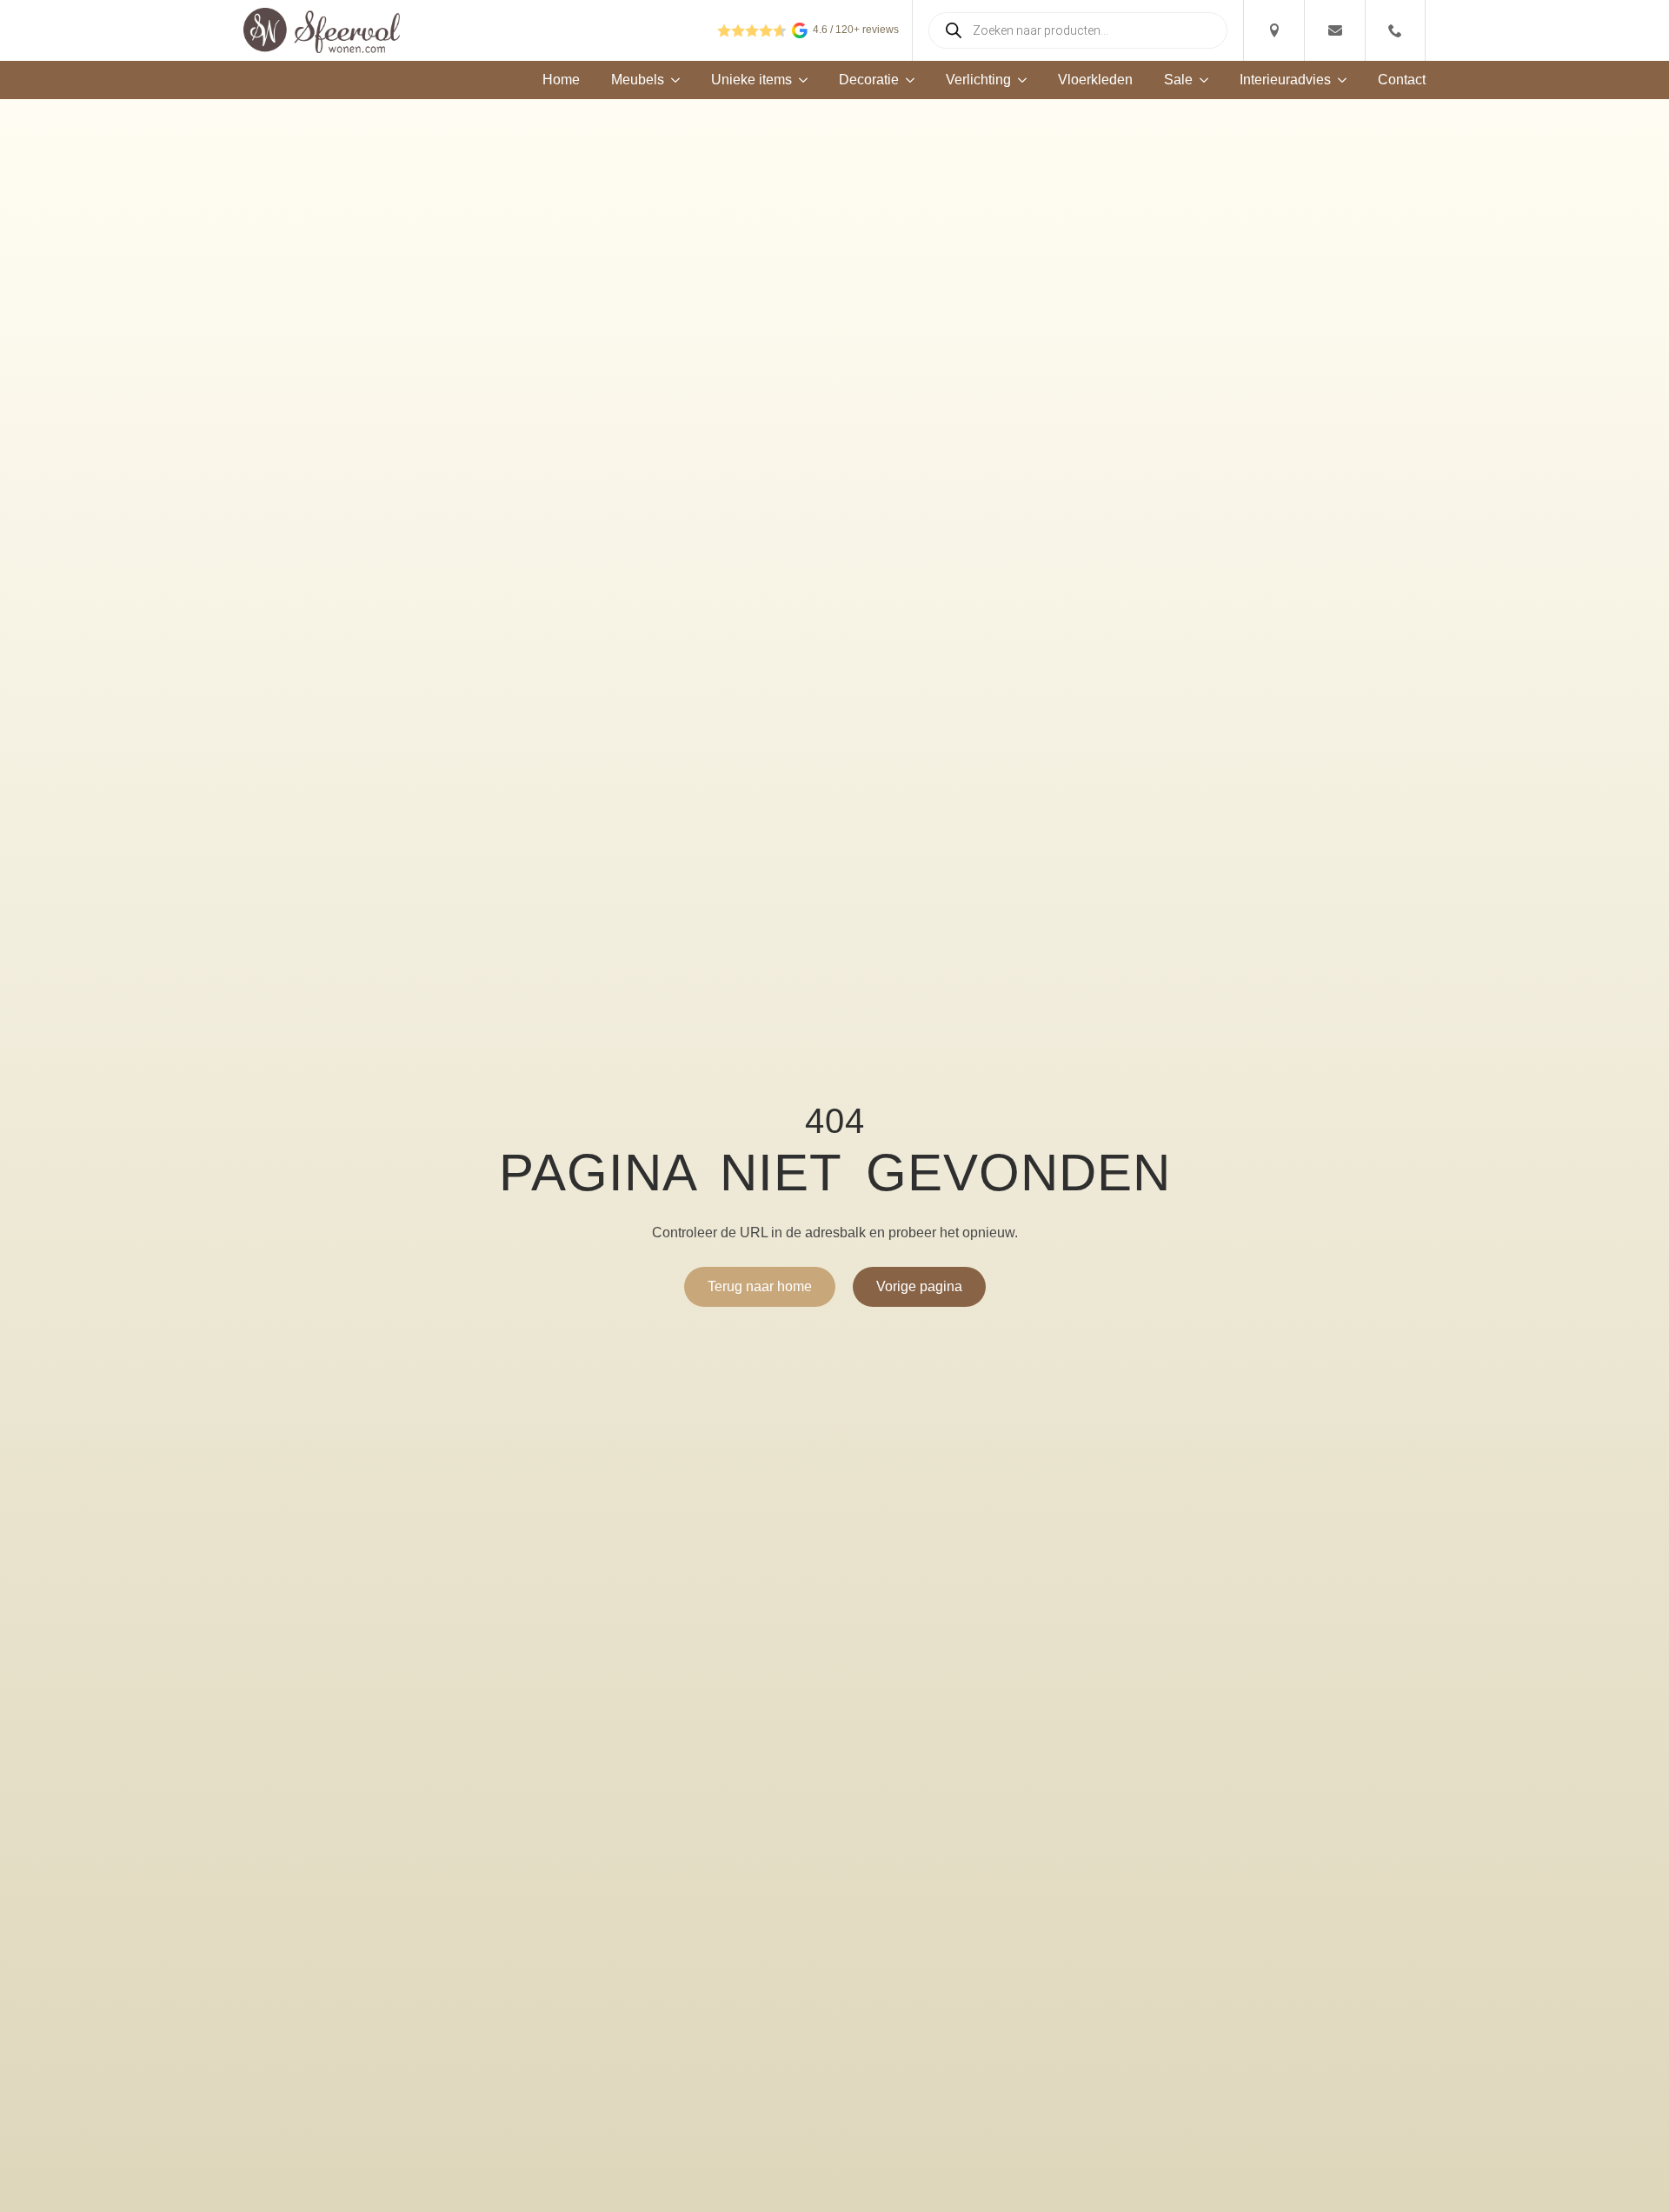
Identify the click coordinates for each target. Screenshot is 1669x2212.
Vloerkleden (1095, 80)
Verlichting (978, 80)
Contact (1402, 80)
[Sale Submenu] (1200, 80)
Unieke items (751, 80)
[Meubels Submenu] (672, 80)
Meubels (638, 80)
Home (561, 80)
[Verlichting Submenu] (1019, 80)
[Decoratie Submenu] (907, 80)
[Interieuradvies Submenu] (1339, 80)
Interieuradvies (1285, 80)
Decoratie (869, 80)
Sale (1178, 80)
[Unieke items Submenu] (800, 80)
